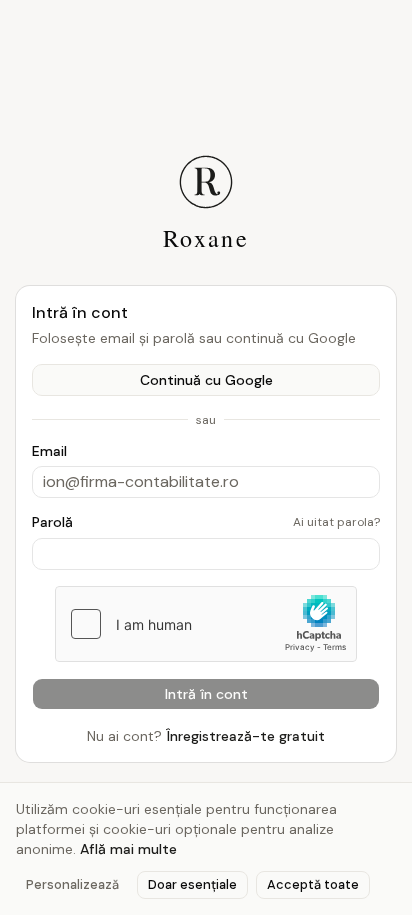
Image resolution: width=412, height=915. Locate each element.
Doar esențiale (192, 884)
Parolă (52, 522)
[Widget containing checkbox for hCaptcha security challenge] (206, 624)
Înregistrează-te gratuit (245, 736)
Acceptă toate (313, 884)
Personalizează (72, 884)
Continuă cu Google (206, 380)
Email (49, 451)
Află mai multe (128, 849)
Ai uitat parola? (336, 522)
